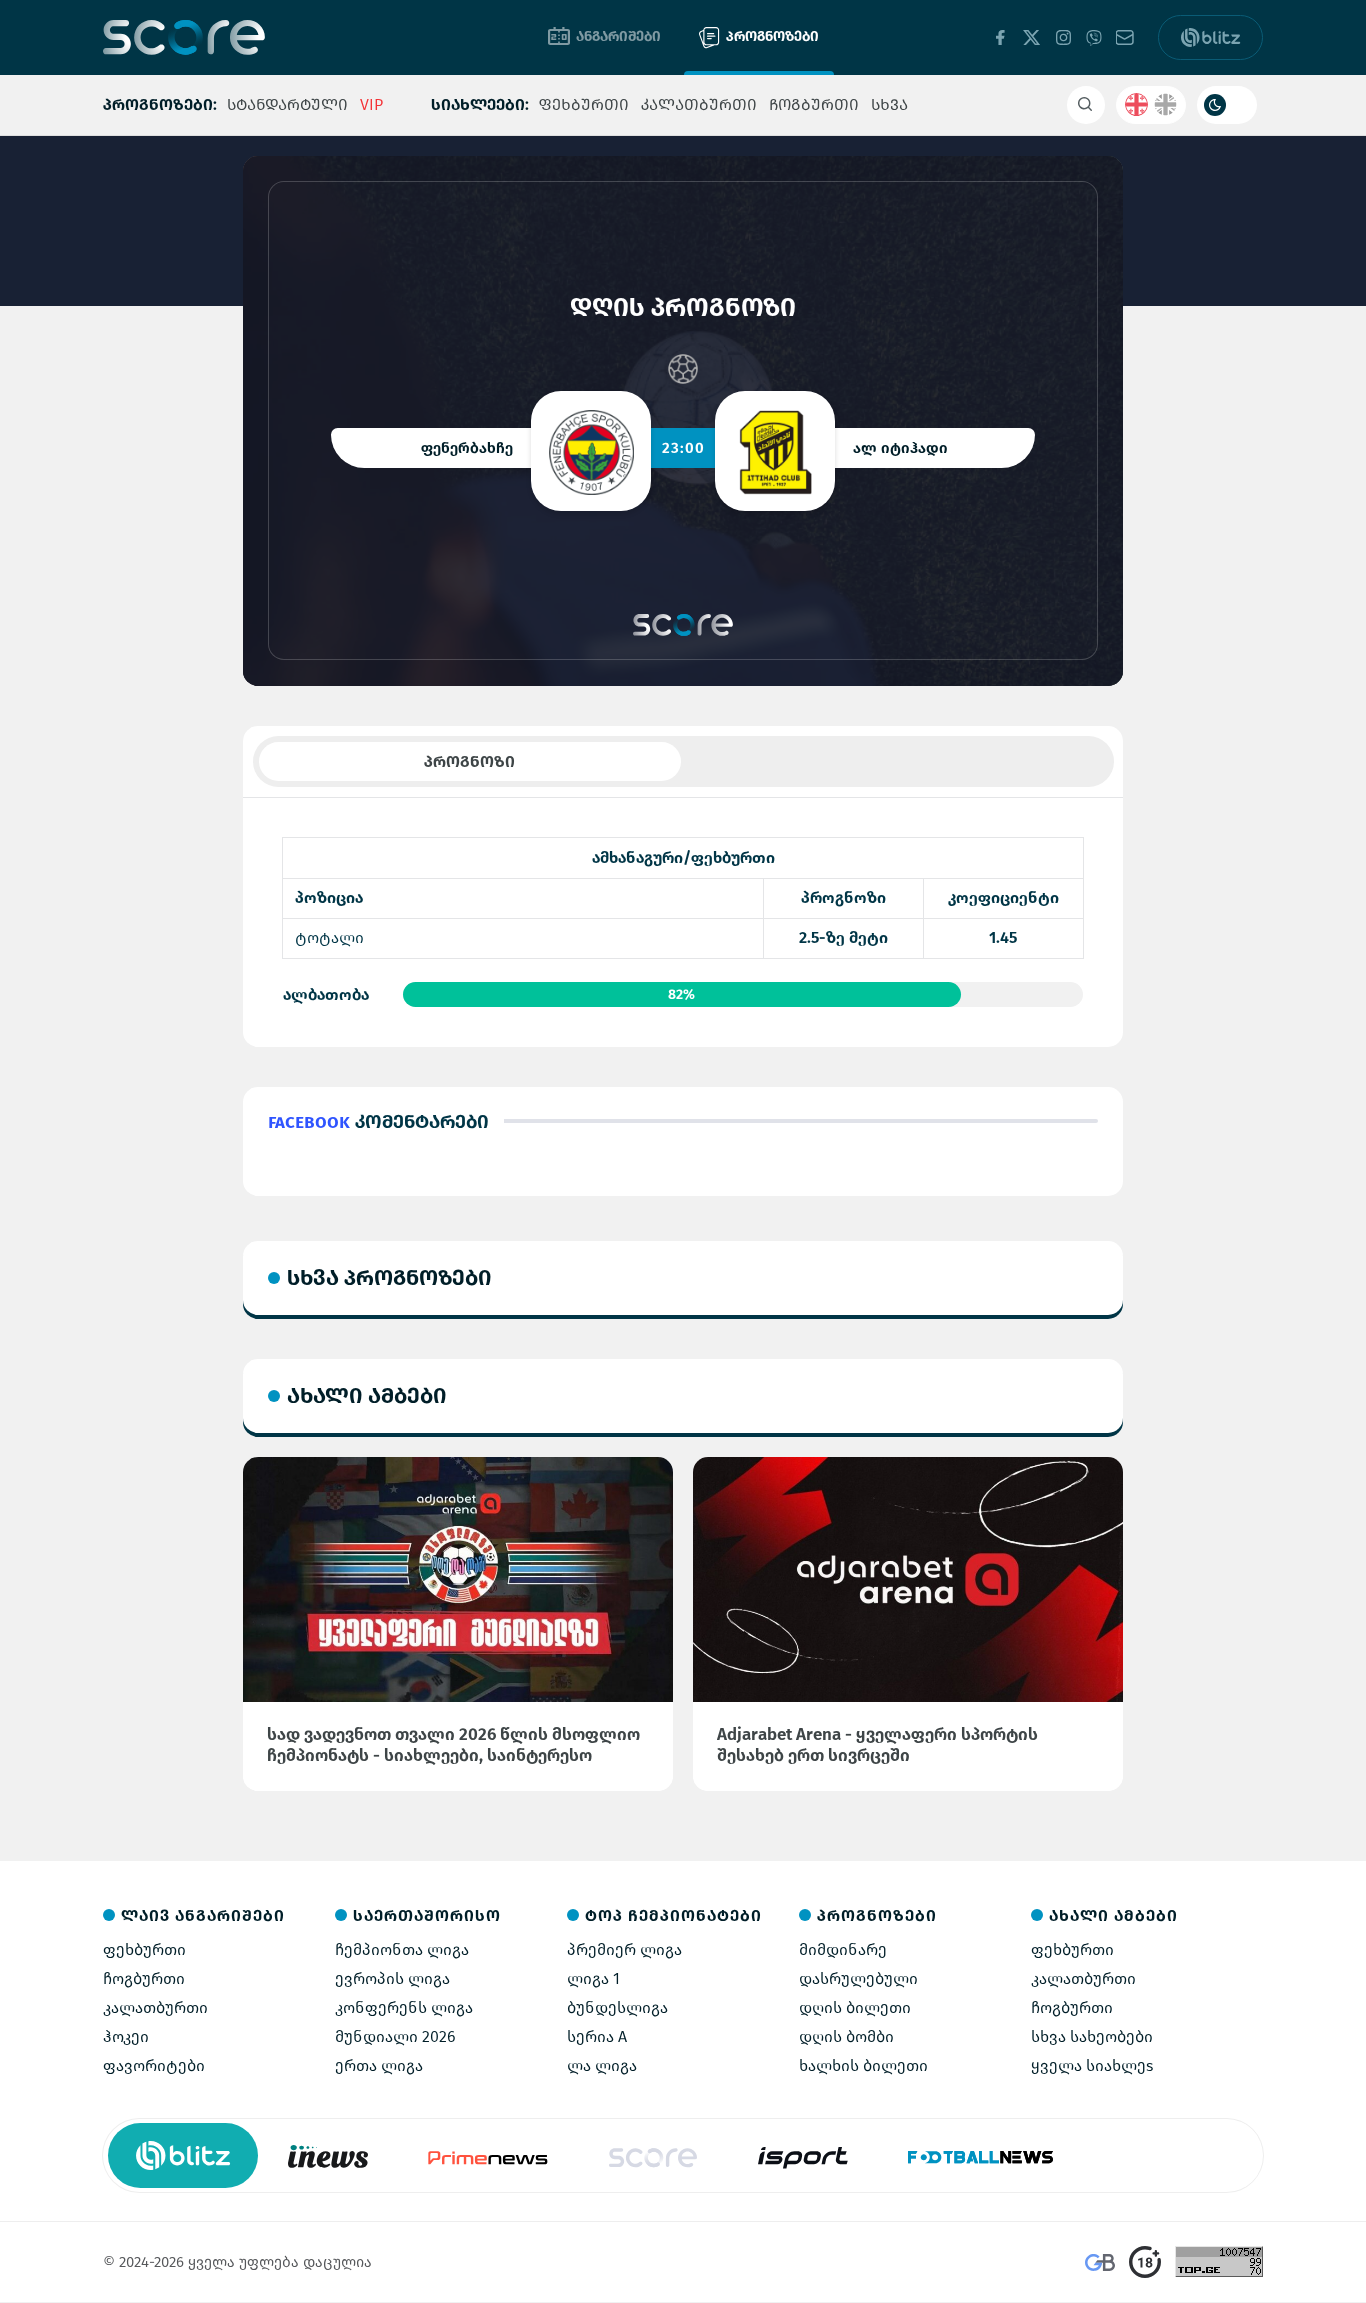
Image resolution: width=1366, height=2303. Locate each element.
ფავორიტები (154, 2065)
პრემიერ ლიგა (624, 1949)
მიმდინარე (843, 1949)
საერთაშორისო (427, 1915)
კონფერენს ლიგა (404, 2007)
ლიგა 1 (593, 1978)
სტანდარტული (287, 104)
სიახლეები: (480, 104)
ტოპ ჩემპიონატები (673, 1915)
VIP (371, 104)
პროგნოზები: (160, 104)
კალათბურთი (699, 104)
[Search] (1086, 105)
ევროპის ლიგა (392, 1978)
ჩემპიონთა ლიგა (402, 1949)
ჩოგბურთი (814, 104)
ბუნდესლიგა (617, 2007)
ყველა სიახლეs (1092, 2065)
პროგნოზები (772, 36)
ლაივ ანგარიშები (203, 1915)
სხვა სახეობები (1092, 2036)
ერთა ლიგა (379, 2065)
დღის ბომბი (846, 2036)
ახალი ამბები (367, 1395)
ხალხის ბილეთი (863, 2065)
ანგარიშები (618, 36)
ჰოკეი (126, 2036)
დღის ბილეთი (855, 2007)
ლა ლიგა (602, 2065)
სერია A (597, 2036)
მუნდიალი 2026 (395, 2036)
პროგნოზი (469, 761)
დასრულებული (858, 1978)
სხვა (889, 104)
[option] (328, 2155)
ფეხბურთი (584, 104)
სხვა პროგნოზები (389, 1277)
